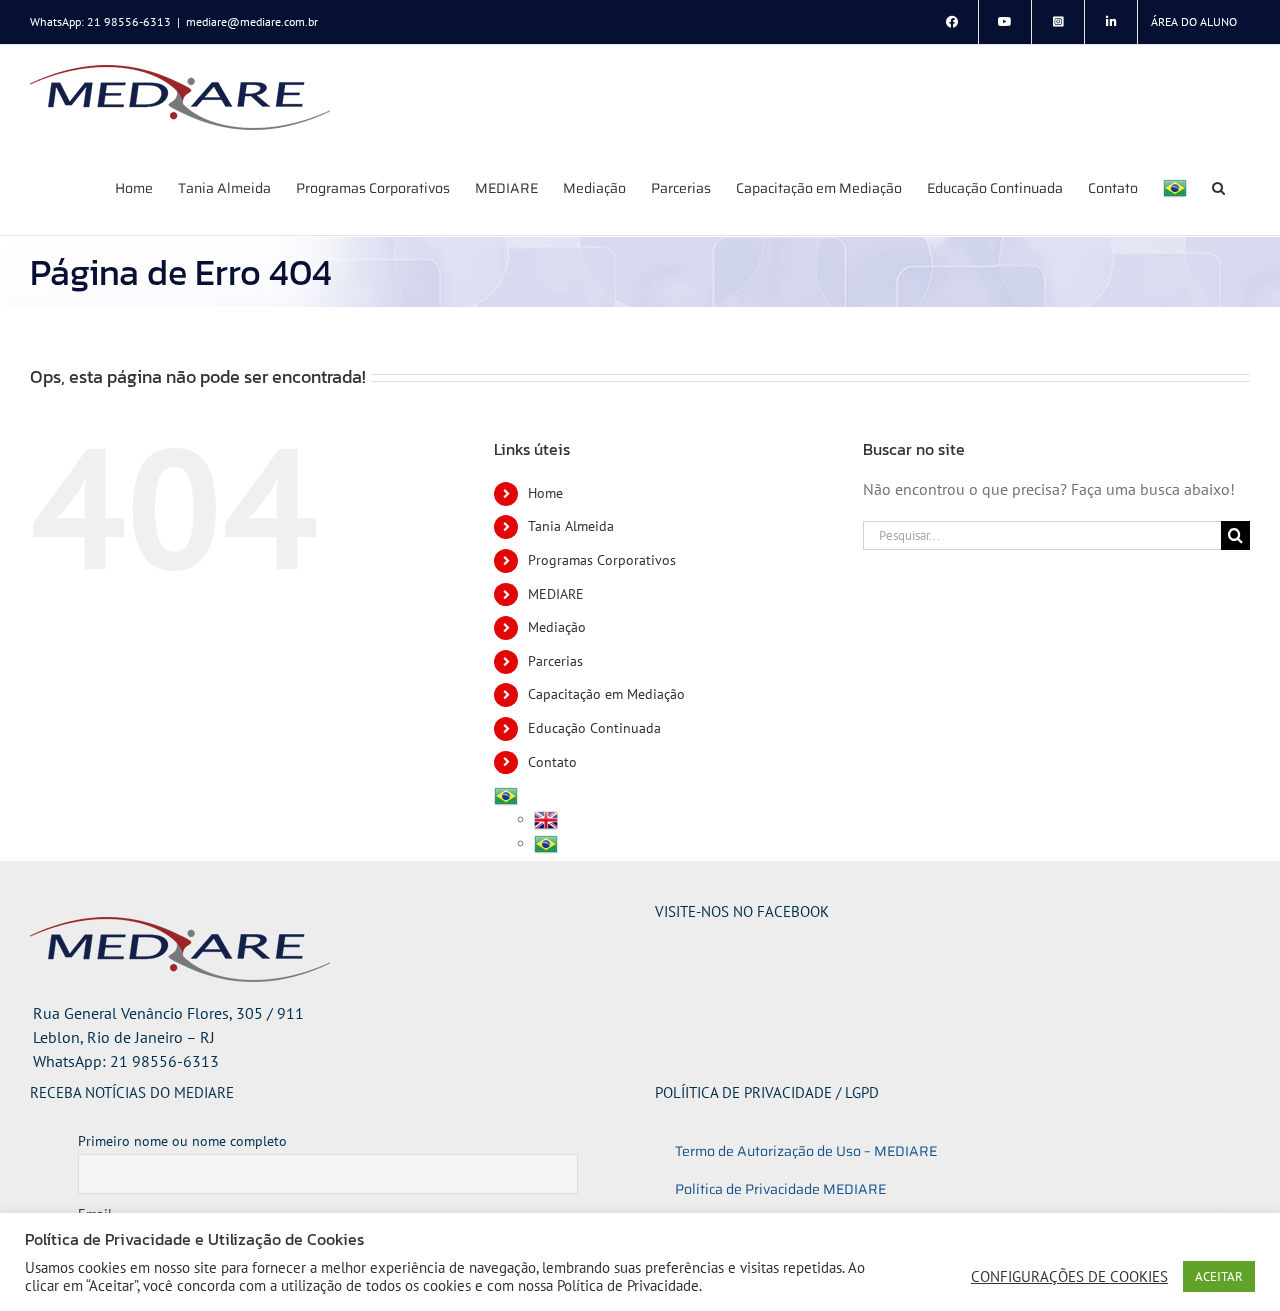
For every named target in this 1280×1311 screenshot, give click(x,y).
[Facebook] (952, 22)
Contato (552, 762)
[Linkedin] (1111, 22)
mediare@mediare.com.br (252, 21)
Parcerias (555, 661)
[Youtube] (1005, 22)
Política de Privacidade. (629, 1285)
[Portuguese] (1175, 187)
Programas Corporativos (602, 560)
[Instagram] (1058, 22)
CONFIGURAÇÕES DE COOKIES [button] (1069, 1277)
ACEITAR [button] (1219, 1276)
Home (545, 493)
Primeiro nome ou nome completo (182, 1141)
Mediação (557, 627)
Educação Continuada (594, 728)
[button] (1218, 187)
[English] (546, 819)
